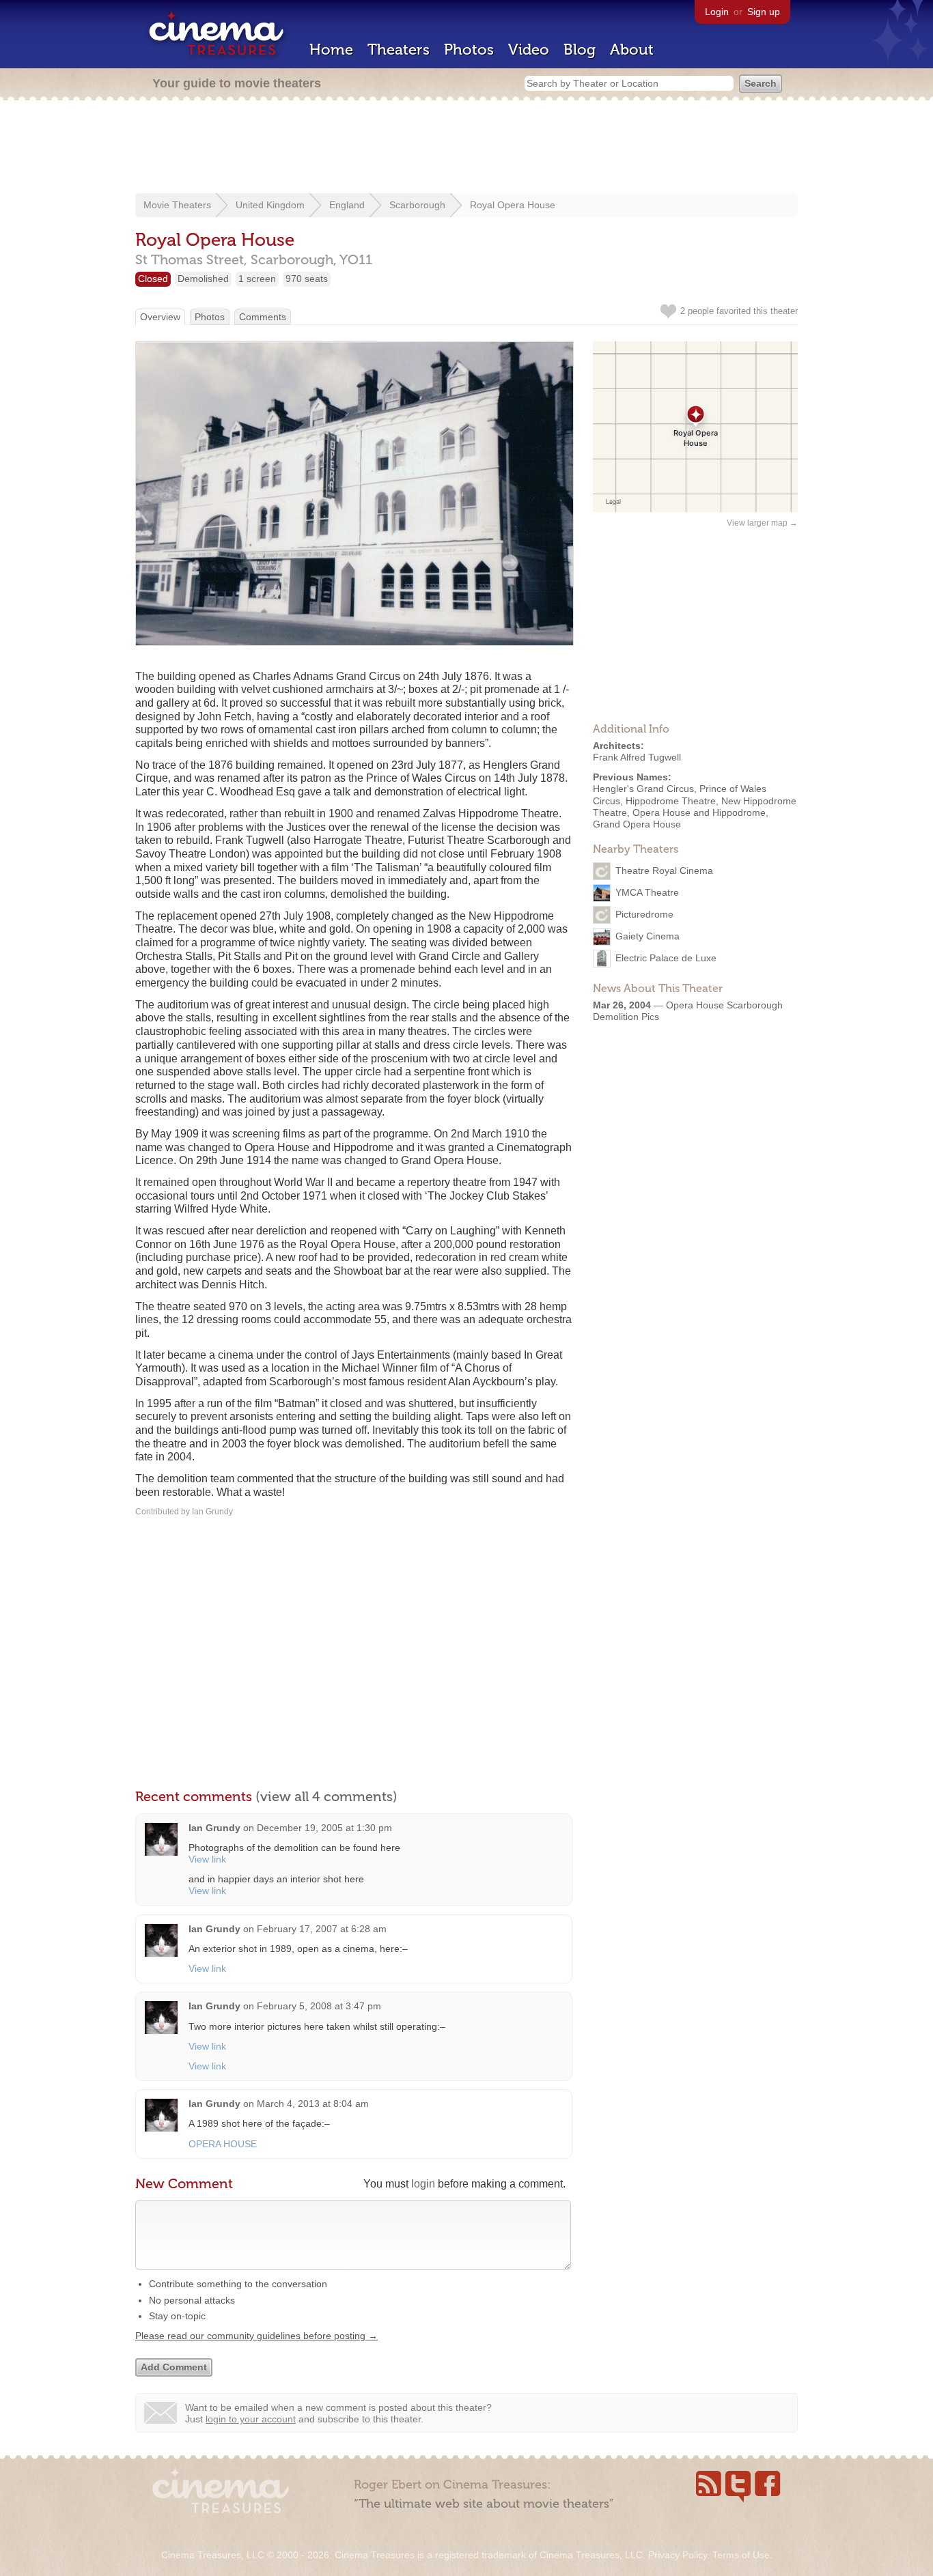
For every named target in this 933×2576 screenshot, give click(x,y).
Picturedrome (644, 914)
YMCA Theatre (647, 892)
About (632, 49)
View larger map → (762, 523)
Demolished (203, 279)
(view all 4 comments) (326, 1796)
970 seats (307, 279)
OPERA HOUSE (223, 2144)
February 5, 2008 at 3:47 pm (319, 2006)
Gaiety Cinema (647, 936)
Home (331, 49)
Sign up (764, 12)
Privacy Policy (678, 2555)
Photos (469, 49)
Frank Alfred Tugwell (637, 757)
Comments (263, 317)
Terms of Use (741, 2555)
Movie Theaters (177, 205)
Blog (580, 49)
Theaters (399, 49)
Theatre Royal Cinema (664, 871)
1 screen (257, 279)
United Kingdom (270, 205)
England (347, 205)
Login (717, 12)
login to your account (251, 2419)
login (423, 2184)
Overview (160, 317)
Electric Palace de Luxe (666, 958)
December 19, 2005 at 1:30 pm (324, 1828)
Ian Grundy (214, 1828)
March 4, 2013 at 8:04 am (313, 2104)
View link (207, 1859)
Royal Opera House (513, 205)
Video (529, 49)
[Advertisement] (466, 148)
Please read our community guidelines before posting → (256, 2336)
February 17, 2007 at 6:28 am (322, 1929)
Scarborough (417, 205)
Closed (153, 279)
